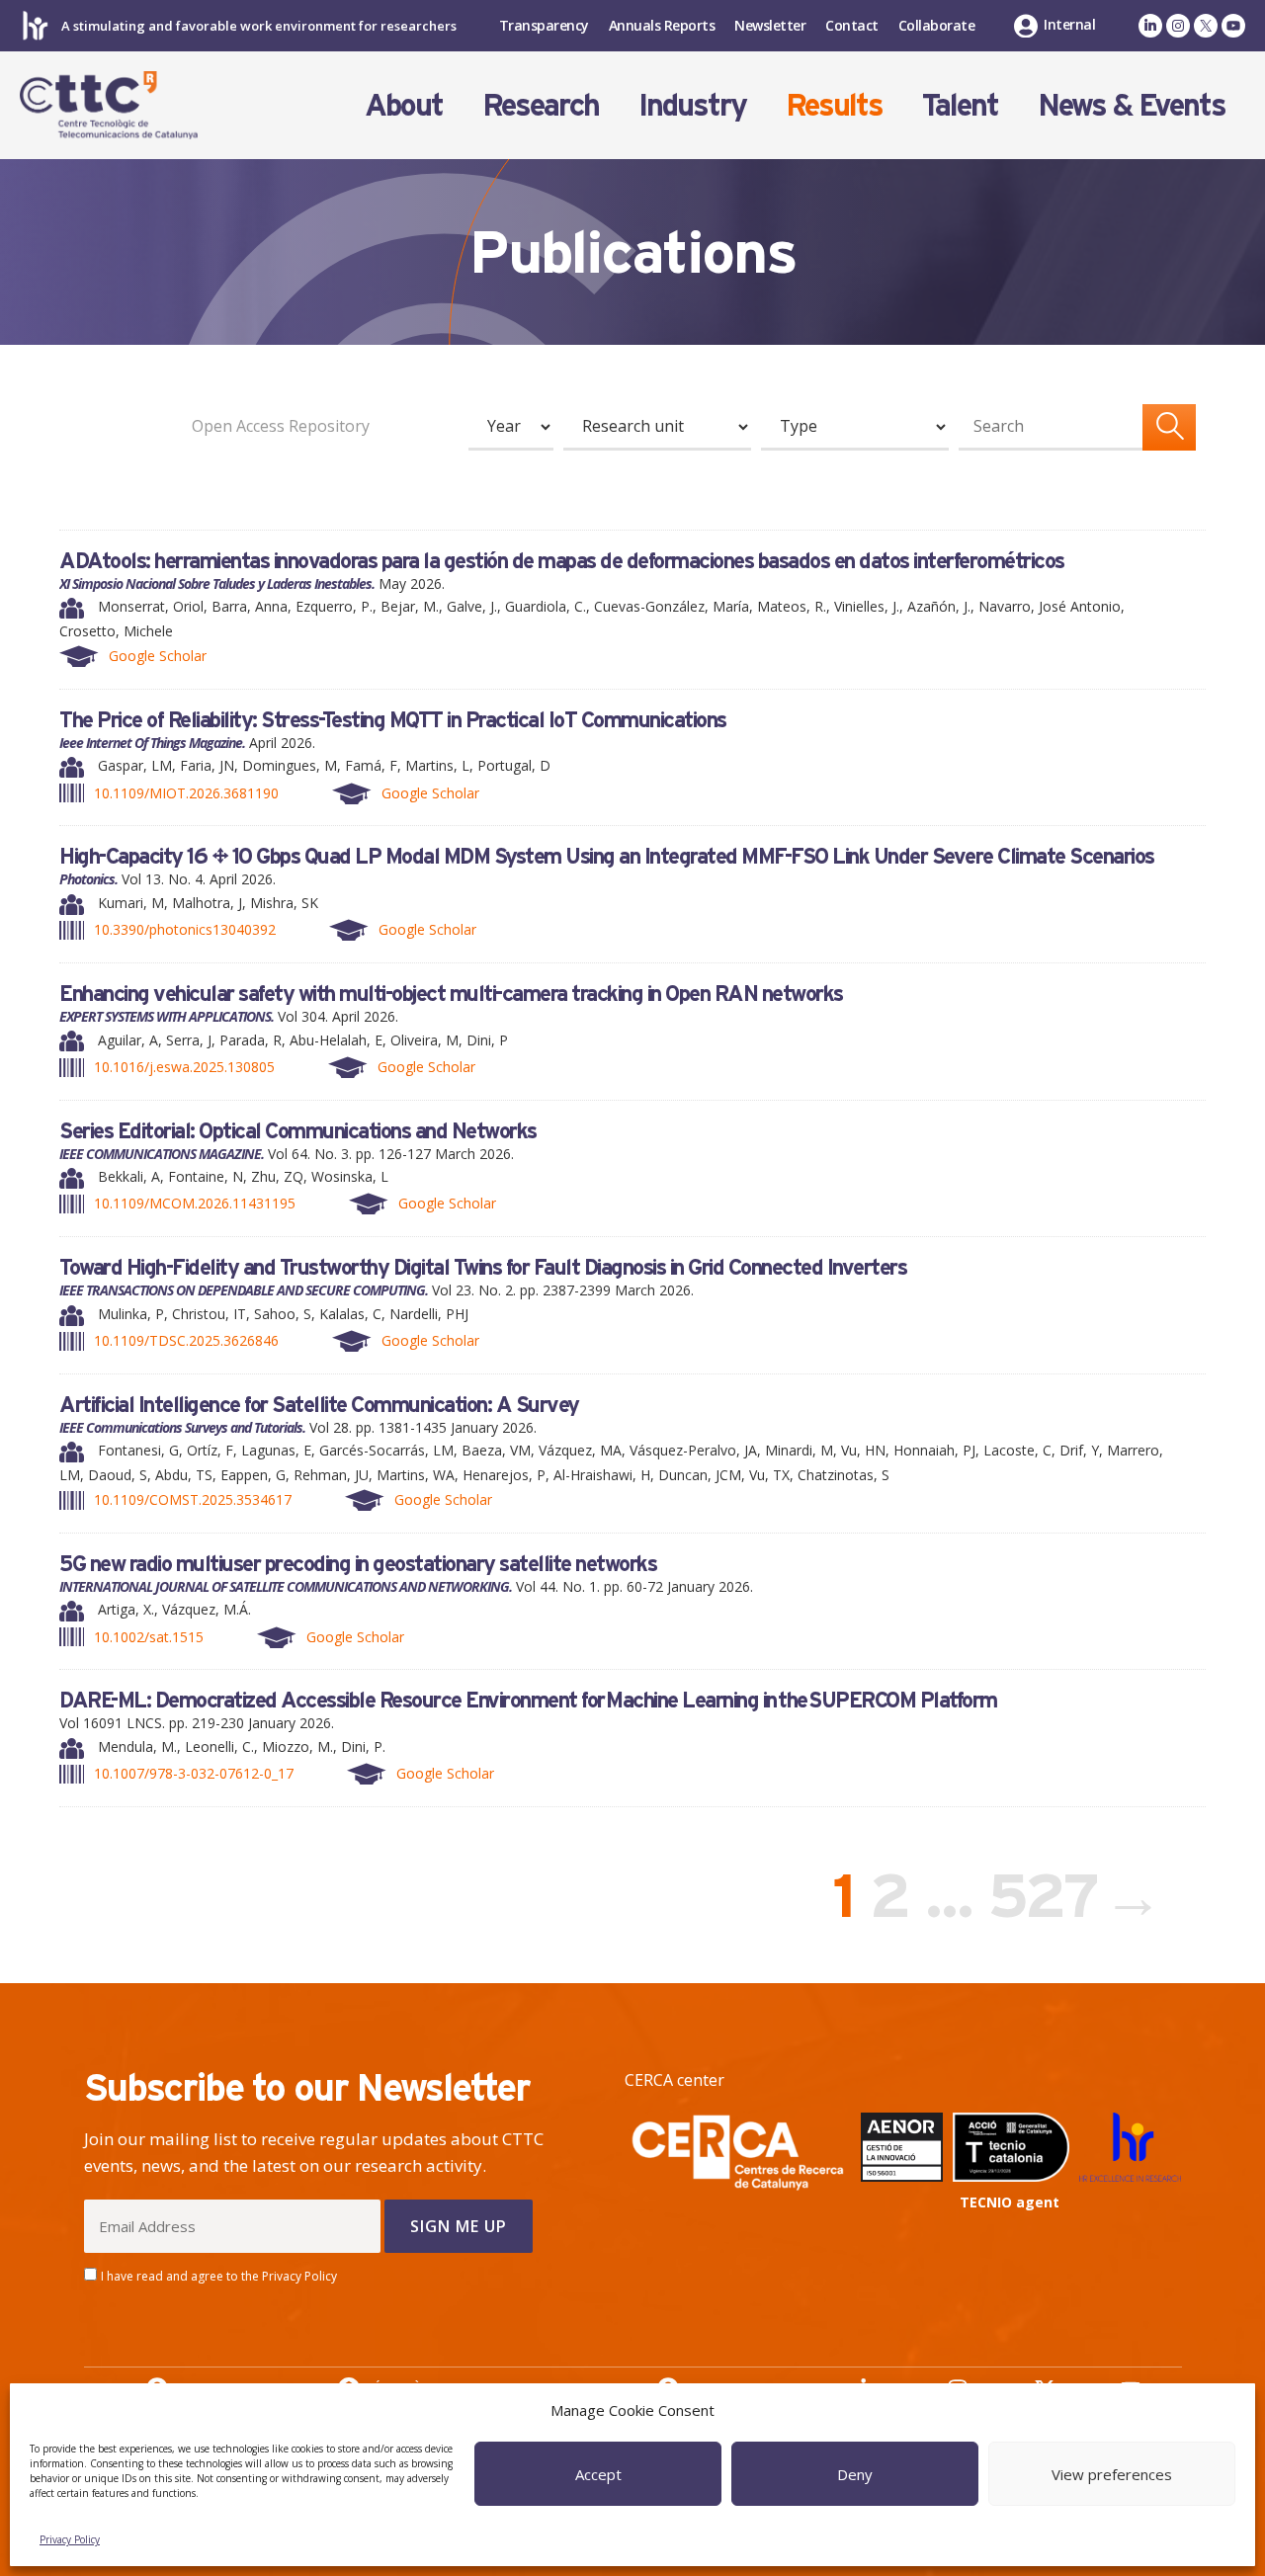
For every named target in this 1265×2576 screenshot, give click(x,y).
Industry (692, 105)
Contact (852, 25)
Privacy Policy (70, 2539)
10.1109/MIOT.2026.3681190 (186, 793)
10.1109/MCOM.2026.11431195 (195, 1203)
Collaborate (937, 25)
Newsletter (770, 25)
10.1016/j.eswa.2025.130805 (184, 1067)
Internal (1069, 24)
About (404, 105)
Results (834, 105)
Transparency (544, 25)
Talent (960, 105)
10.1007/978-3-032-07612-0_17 (194, 1773)
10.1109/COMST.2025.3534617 (193, 1499)
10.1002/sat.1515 (149, 1637)
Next (1146, 1895)
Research (541, 105)
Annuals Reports (662, 25)
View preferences (1112, 2474)
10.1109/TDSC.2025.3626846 (186, 1340)
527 (1047, 1895)
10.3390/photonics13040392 (185, 929)
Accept (598, 2474)
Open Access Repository (281, 426)
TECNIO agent (1010, 2202)
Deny (855, 2474)
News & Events (1132, 105)
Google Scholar (158, 656)
